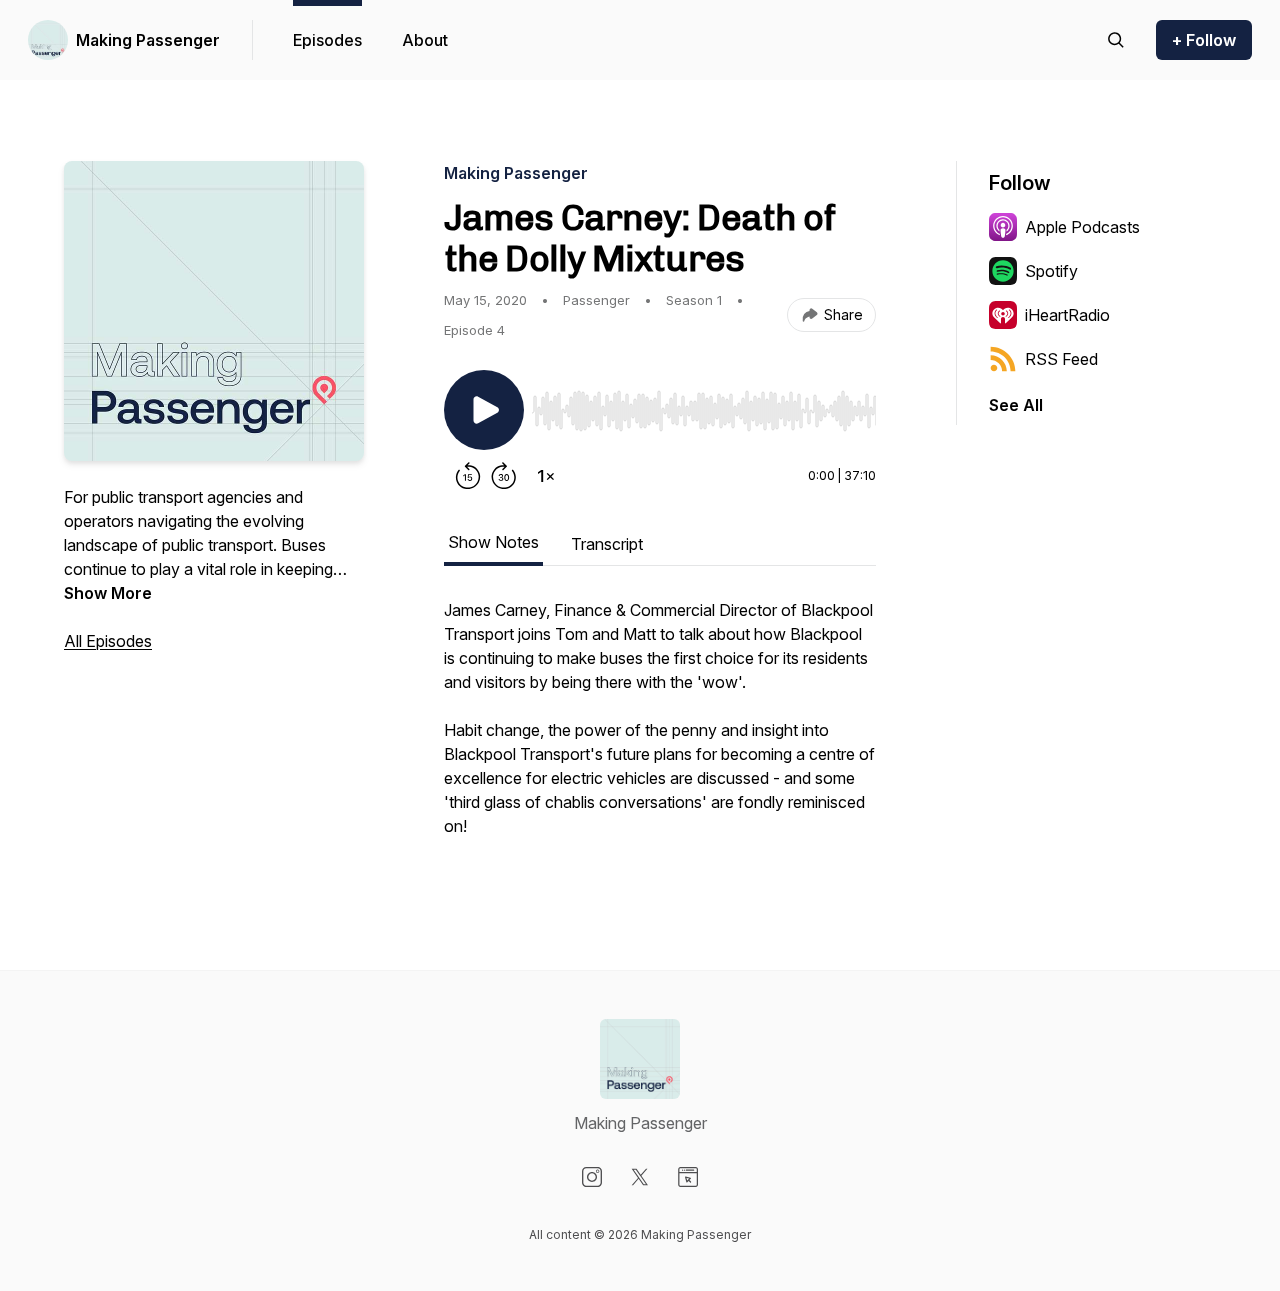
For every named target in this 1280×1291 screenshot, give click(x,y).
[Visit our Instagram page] (592, 1177)
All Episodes (108, 641)
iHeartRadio (1067, 315)
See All (1016, 405)
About (425, 40)
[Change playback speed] (546, 476)
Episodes (327, 40)
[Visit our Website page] (688, 1177)
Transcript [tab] (607, 544)
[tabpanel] (660, 728)
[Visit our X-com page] (640, 1177)
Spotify (1051, 271)
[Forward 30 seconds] (504, 476)
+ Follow (1204, 40)
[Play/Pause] (484, 410)
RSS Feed (1061, 359)
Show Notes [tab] (493, 542)
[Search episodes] (1116, 40)
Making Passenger (148, 40)
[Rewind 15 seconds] (468, 476)
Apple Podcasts (1082, 227)
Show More (108, 593)
